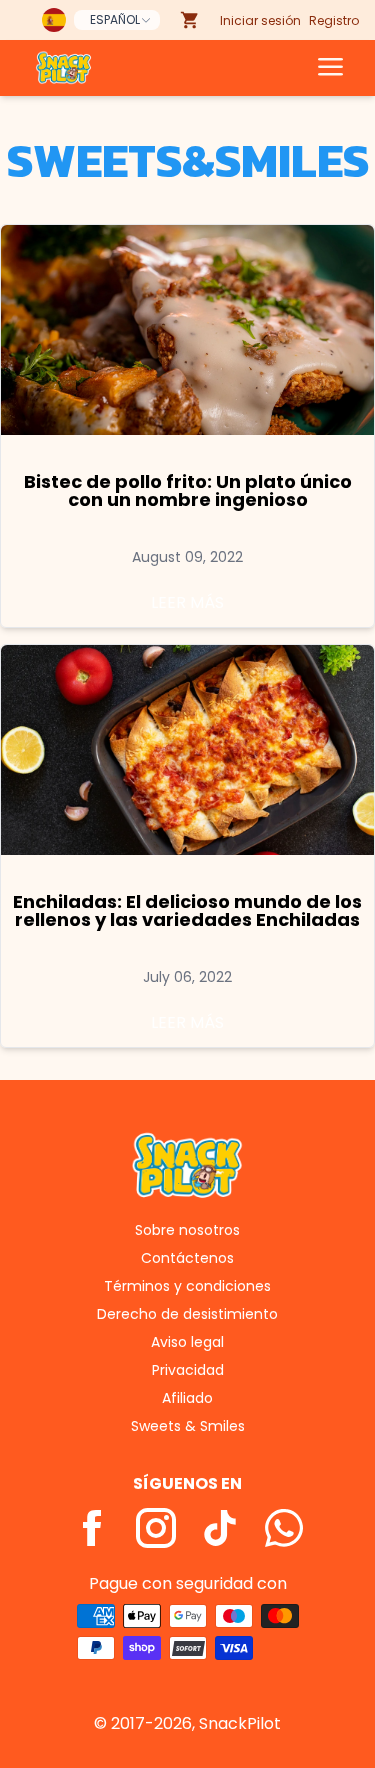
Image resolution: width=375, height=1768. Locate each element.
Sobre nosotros (187, 1230)
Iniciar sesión (260, 20)
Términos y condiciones (187, 1286)
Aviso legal (187, 1342)
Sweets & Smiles (188, 1426)
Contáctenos (187, 1258)
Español (115, 19)
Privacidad (188, 1370)
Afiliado (187, 1398)
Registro (334, 20)
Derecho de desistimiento (187, 1314)
